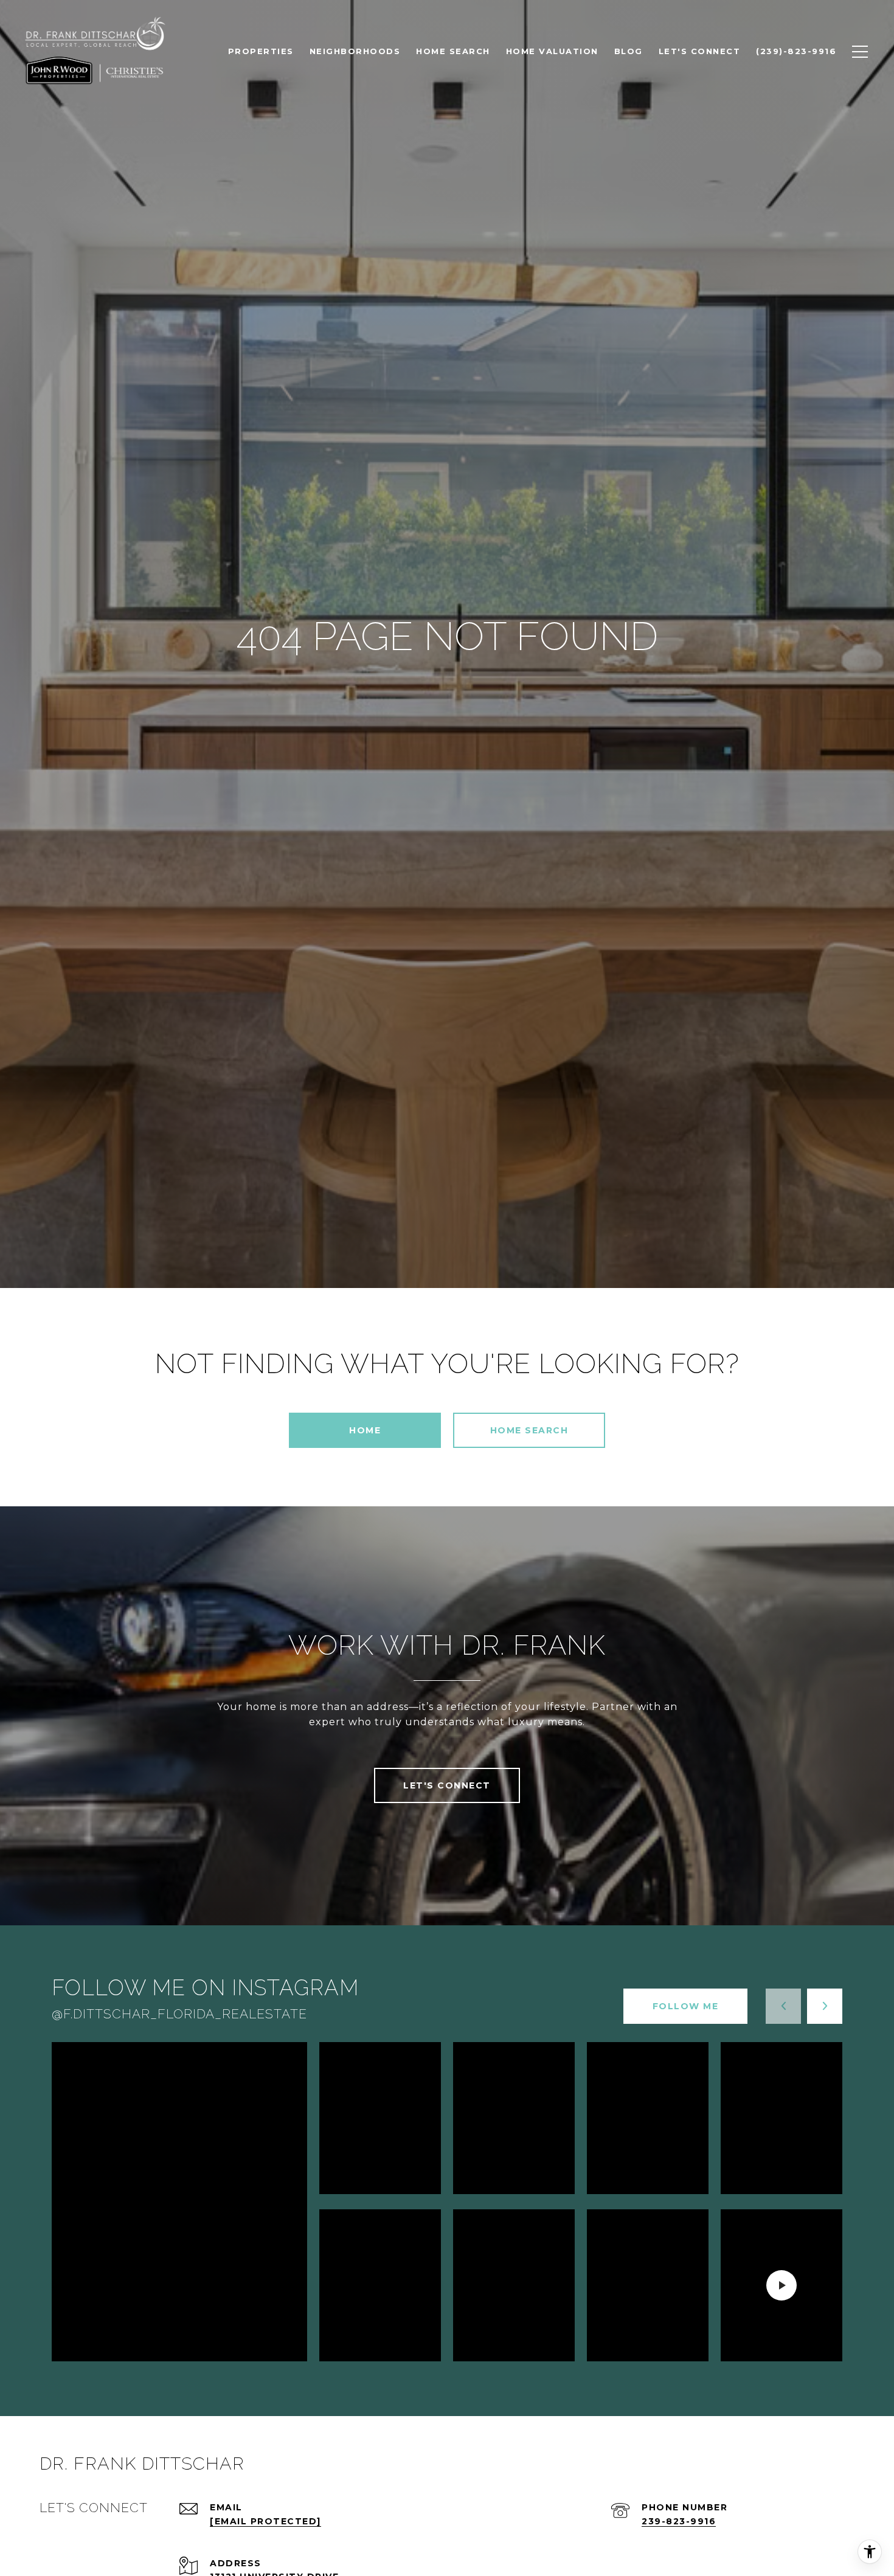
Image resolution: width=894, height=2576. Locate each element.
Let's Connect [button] (447, 1785)
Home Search (529, 1430)
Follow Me (686, 2006)
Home (365, 1430)
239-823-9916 (679, 2521)
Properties (261, 51)
